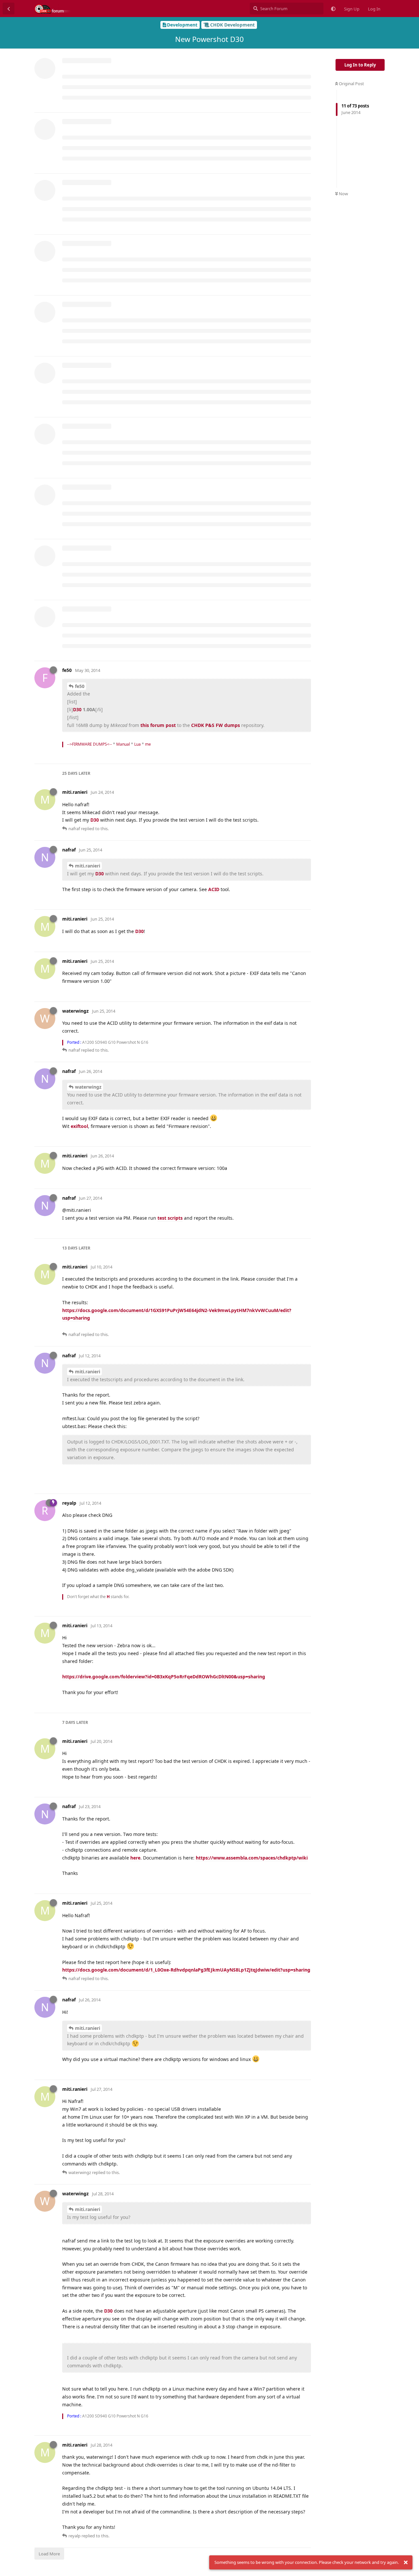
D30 (77, 709)
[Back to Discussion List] (9, 9)
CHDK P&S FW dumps (216, 725)
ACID (214, 889)
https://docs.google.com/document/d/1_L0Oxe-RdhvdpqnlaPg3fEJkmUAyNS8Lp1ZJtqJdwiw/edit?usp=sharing (186, 1970)
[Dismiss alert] (406, 2563)
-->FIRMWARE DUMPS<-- (90, 744)
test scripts (170, 1218)
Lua (137, 744)
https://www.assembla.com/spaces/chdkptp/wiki (252, 1858)
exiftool (79, 1126)
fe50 (80, 686)
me (148, 744)
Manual (123, 744)
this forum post (159, 725)
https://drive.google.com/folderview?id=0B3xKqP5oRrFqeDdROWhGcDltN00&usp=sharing (164, 1677)
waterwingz (88, 1087)
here (135, 1858)
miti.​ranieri (88, 866)
